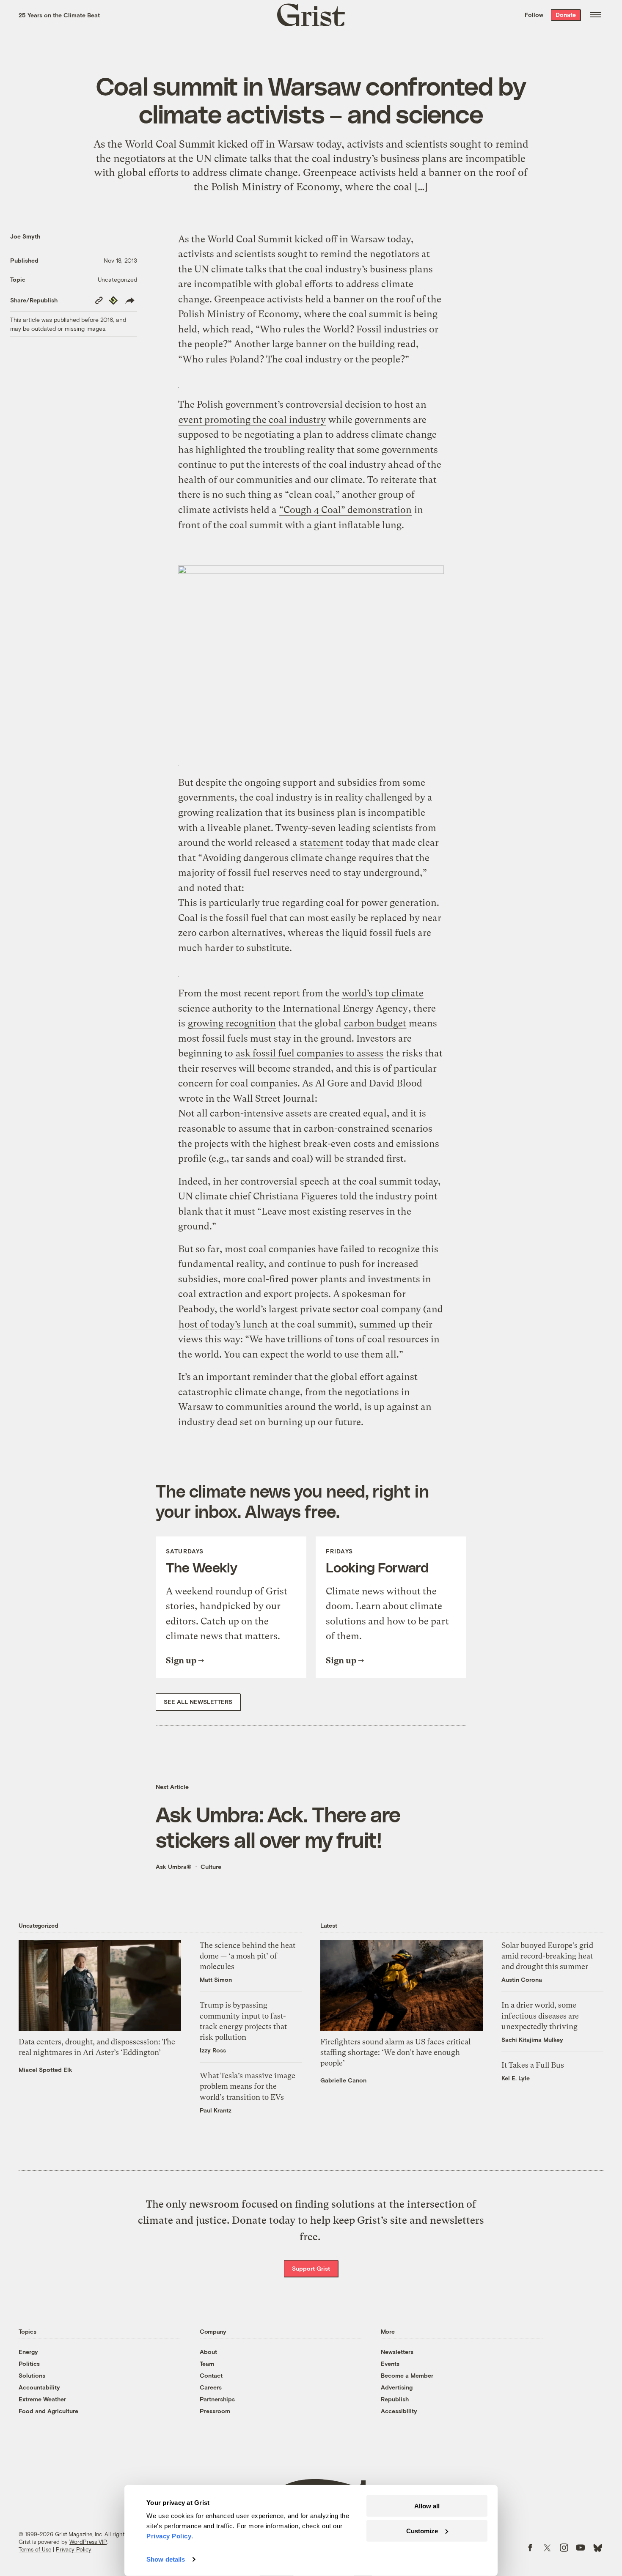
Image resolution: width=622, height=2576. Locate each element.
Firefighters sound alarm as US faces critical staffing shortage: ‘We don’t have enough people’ (395, 2052)
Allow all (427, 2506)
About (208, 2352)
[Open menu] (596, 15)
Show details (166, 2559)
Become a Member (407, 2375)
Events (390, 2363)
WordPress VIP (88, 2542)
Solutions (32, 2375)
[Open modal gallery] (311, 654)
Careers (211, 2387)
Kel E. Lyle (516, 2078)
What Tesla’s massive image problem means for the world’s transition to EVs (248, 2086)
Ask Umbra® (174, 1867)
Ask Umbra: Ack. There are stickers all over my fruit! (278, 1827)
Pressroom (215, 2411)
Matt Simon (216, 1979)
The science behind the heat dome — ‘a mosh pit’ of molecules (248, 1956)
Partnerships (217, 2399)
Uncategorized (117, 279)
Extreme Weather (42, 2399)
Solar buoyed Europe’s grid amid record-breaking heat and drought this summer (547, 1956)
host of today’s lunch (223, 1324)
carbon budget (375, 1023)
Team (207, 2363)
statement (322, 843)
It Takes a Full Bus (533, 2065)
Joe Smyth (25, 236)
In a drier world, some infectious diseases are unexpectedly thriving (540, 2015)
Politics (29, 2363)
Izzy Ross (213, 2050)
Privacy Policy (74, 2549)
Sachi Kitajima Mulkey (532, 2040)
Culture (211, 1867)
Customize (422, 2531)
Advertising (397, 2387)
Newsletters (397, 2352)
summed (378, 1324)
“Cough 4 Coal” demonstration (345, 510)
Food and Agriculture (48, 2411)
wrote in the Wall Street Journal (246, 1099)
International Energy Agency (345, 1008)
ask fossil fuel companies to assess (310, 1053)
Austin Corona (522, 1979)
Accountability (39, 2387)
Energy (28, 2352)
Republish (395, 2399)
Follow (534, 15)
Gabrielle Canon (343, 2080)
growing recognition (232, 1023)
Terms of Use (35, 2549)
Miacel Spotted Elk (45, 2070)
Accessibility (399, 2411)
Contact (211, 2375)
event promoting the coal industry (252, 420)
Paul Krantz (216, 2110)
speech (315, 1181)
